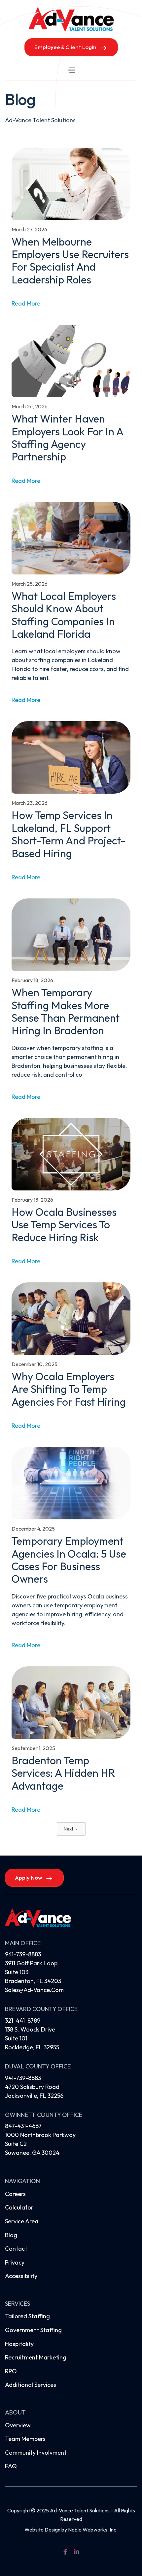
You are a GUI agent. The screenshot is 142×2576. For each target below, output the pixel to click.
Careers (15, 2194)
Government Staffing (33, 2330)
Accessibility (21, 2276)
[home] (71, 19)
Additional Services (31, 2385)
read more (26, 303)
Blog (11, 2235)
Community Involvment (36, 2453)
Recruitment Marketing (36, 2357)
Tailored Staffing (27, 2316)
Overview (18, 2425)
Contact (16, 2249)
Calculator (19, 2207)
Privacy (15, 2262)
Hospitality (19, 2344)
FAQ (11, 2466)
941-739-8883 (23, 1954)
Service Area (22, 2221)
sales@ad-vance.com (34, 1990)
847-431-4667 (23, 2126)
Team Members (25, 2439)
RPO (11, 2371)
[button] (71, 70)
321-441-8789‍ (23, 2020)
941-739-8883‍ (23, 2078)
